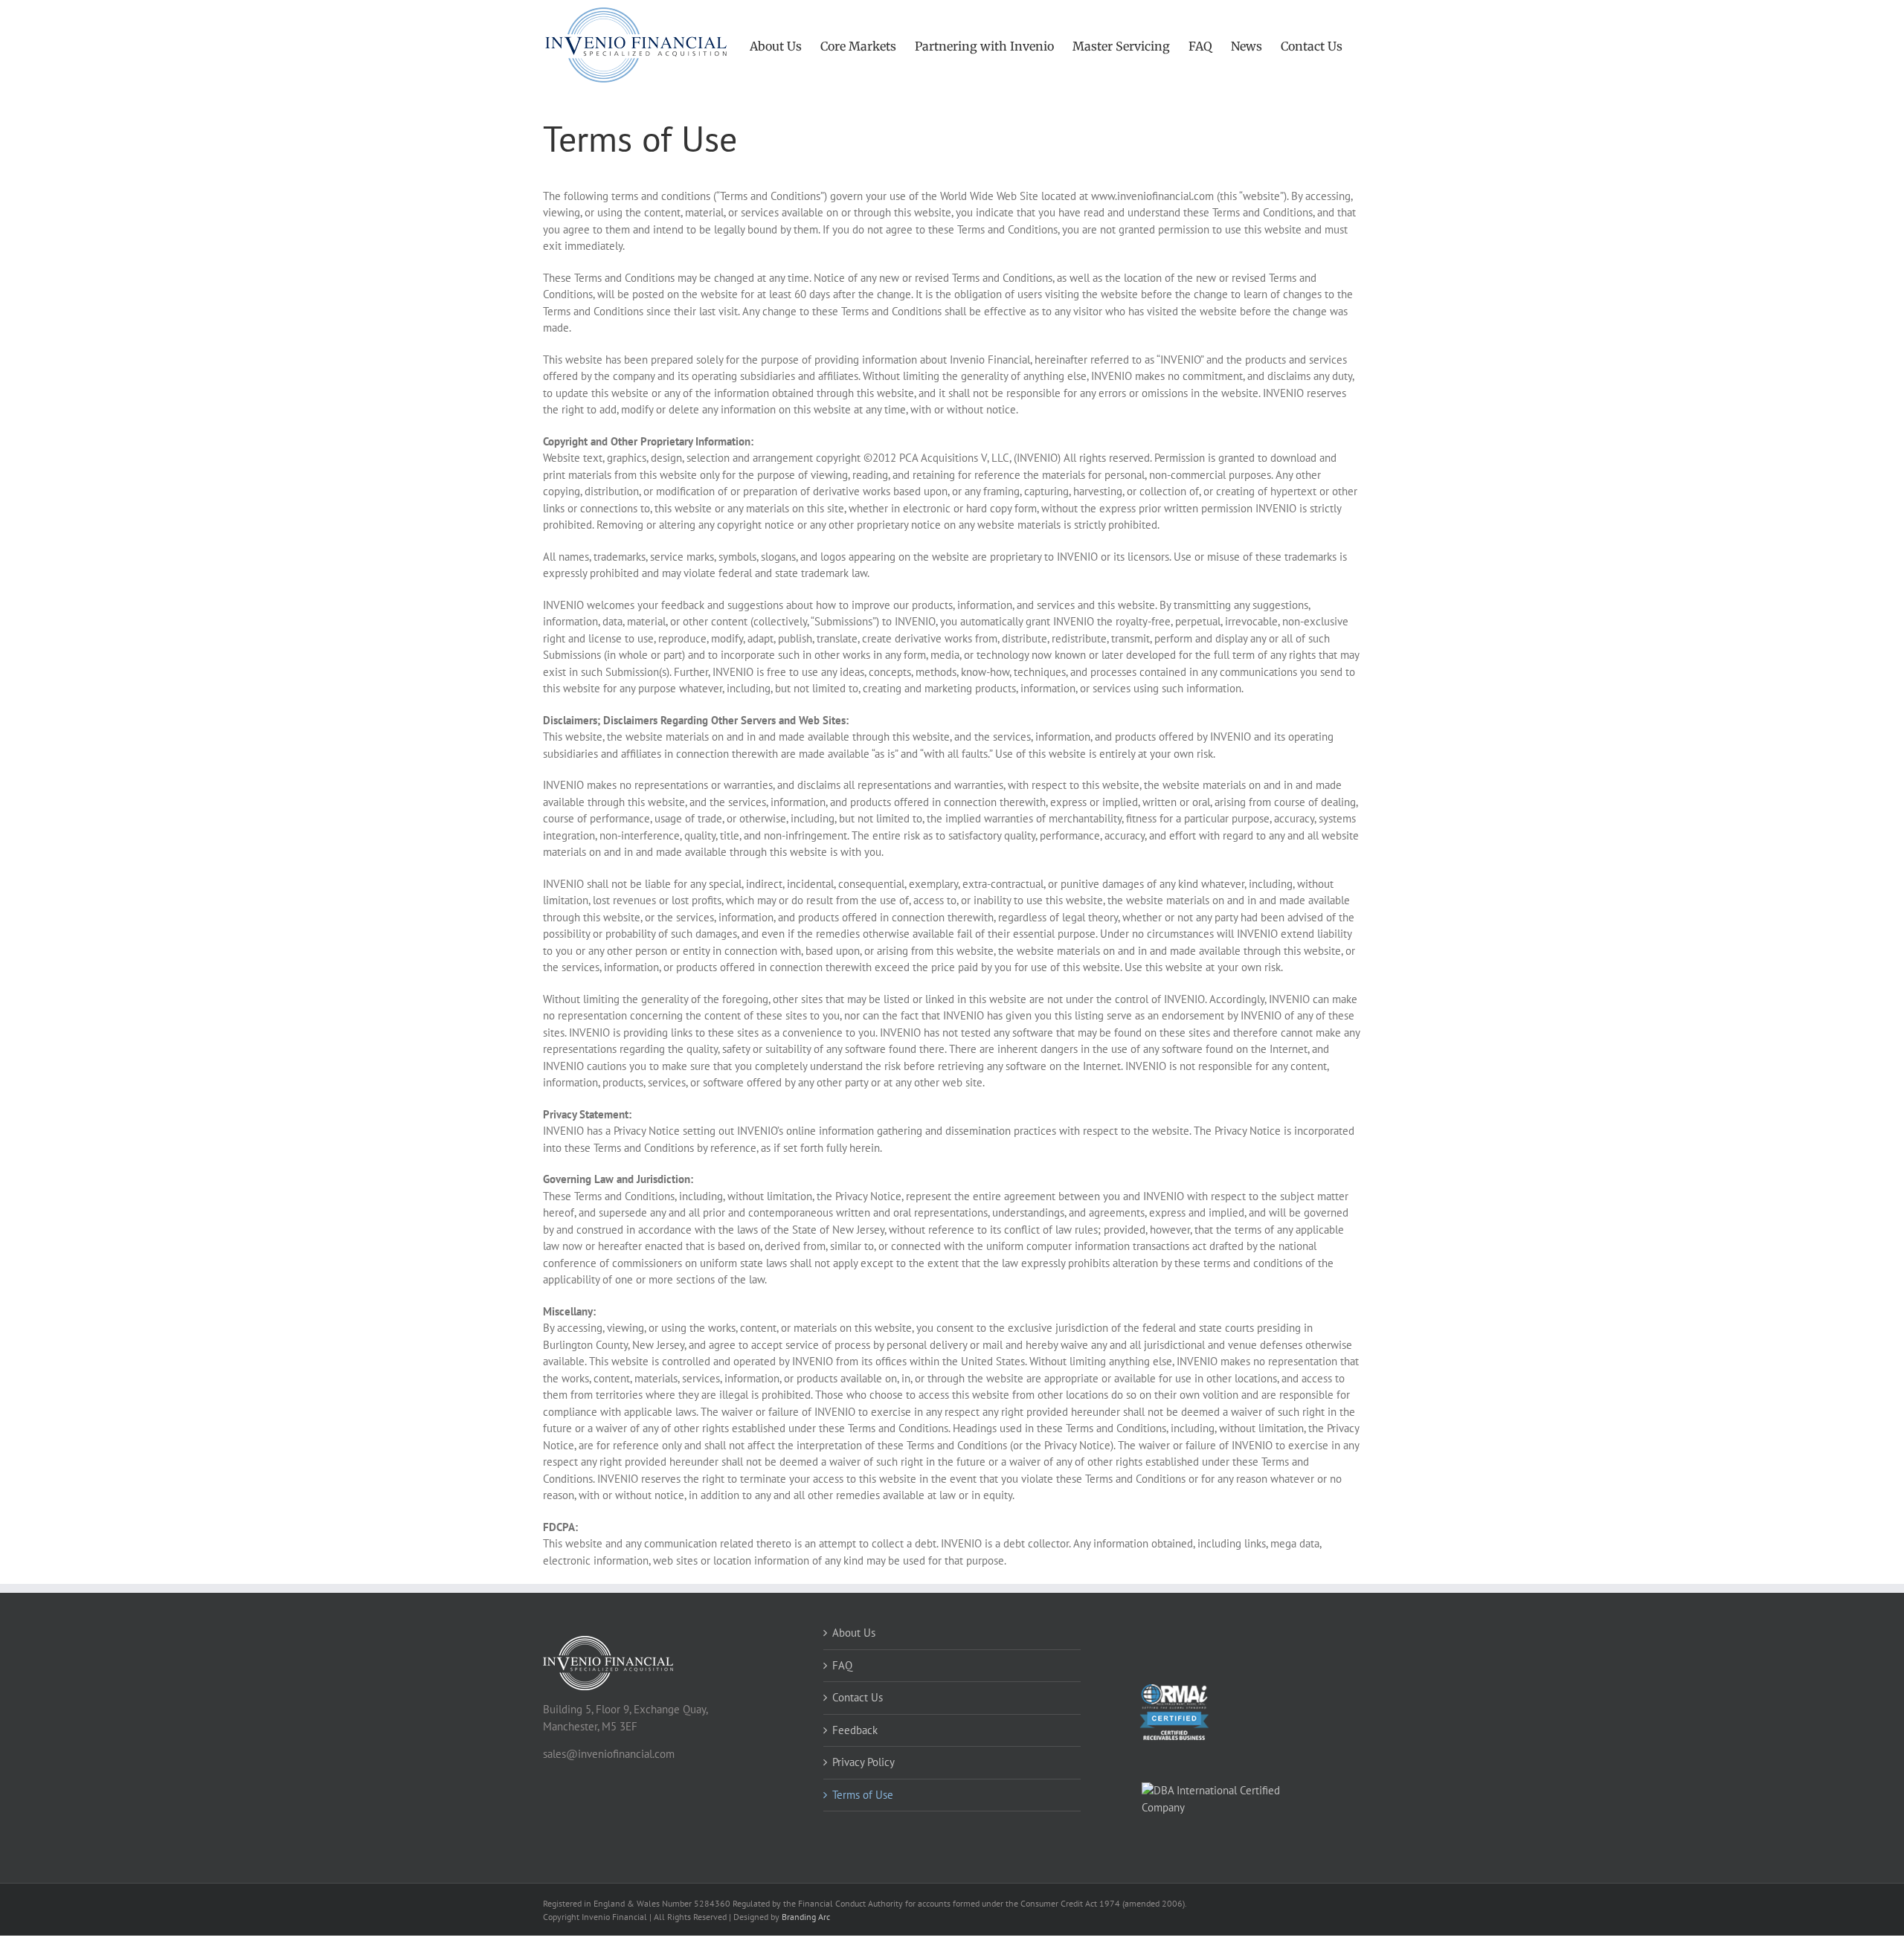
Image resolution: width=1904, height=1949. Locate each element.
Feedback (855, 1730)
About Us (854, 1633)
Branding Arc (806, 1917)
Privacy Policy (863, 1762)
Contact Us (858, 1697)
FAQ (842, 1665)
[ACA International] (1233, 1772)
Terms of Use (863, 1795)
